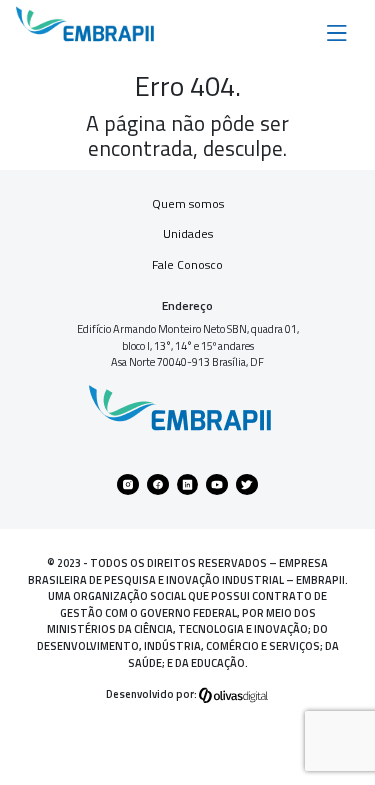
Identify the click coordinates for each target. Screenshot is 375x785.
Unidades (188, 233)
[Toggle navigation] (337, 31)
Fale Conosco (187, 264)
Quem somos (188, 203)
